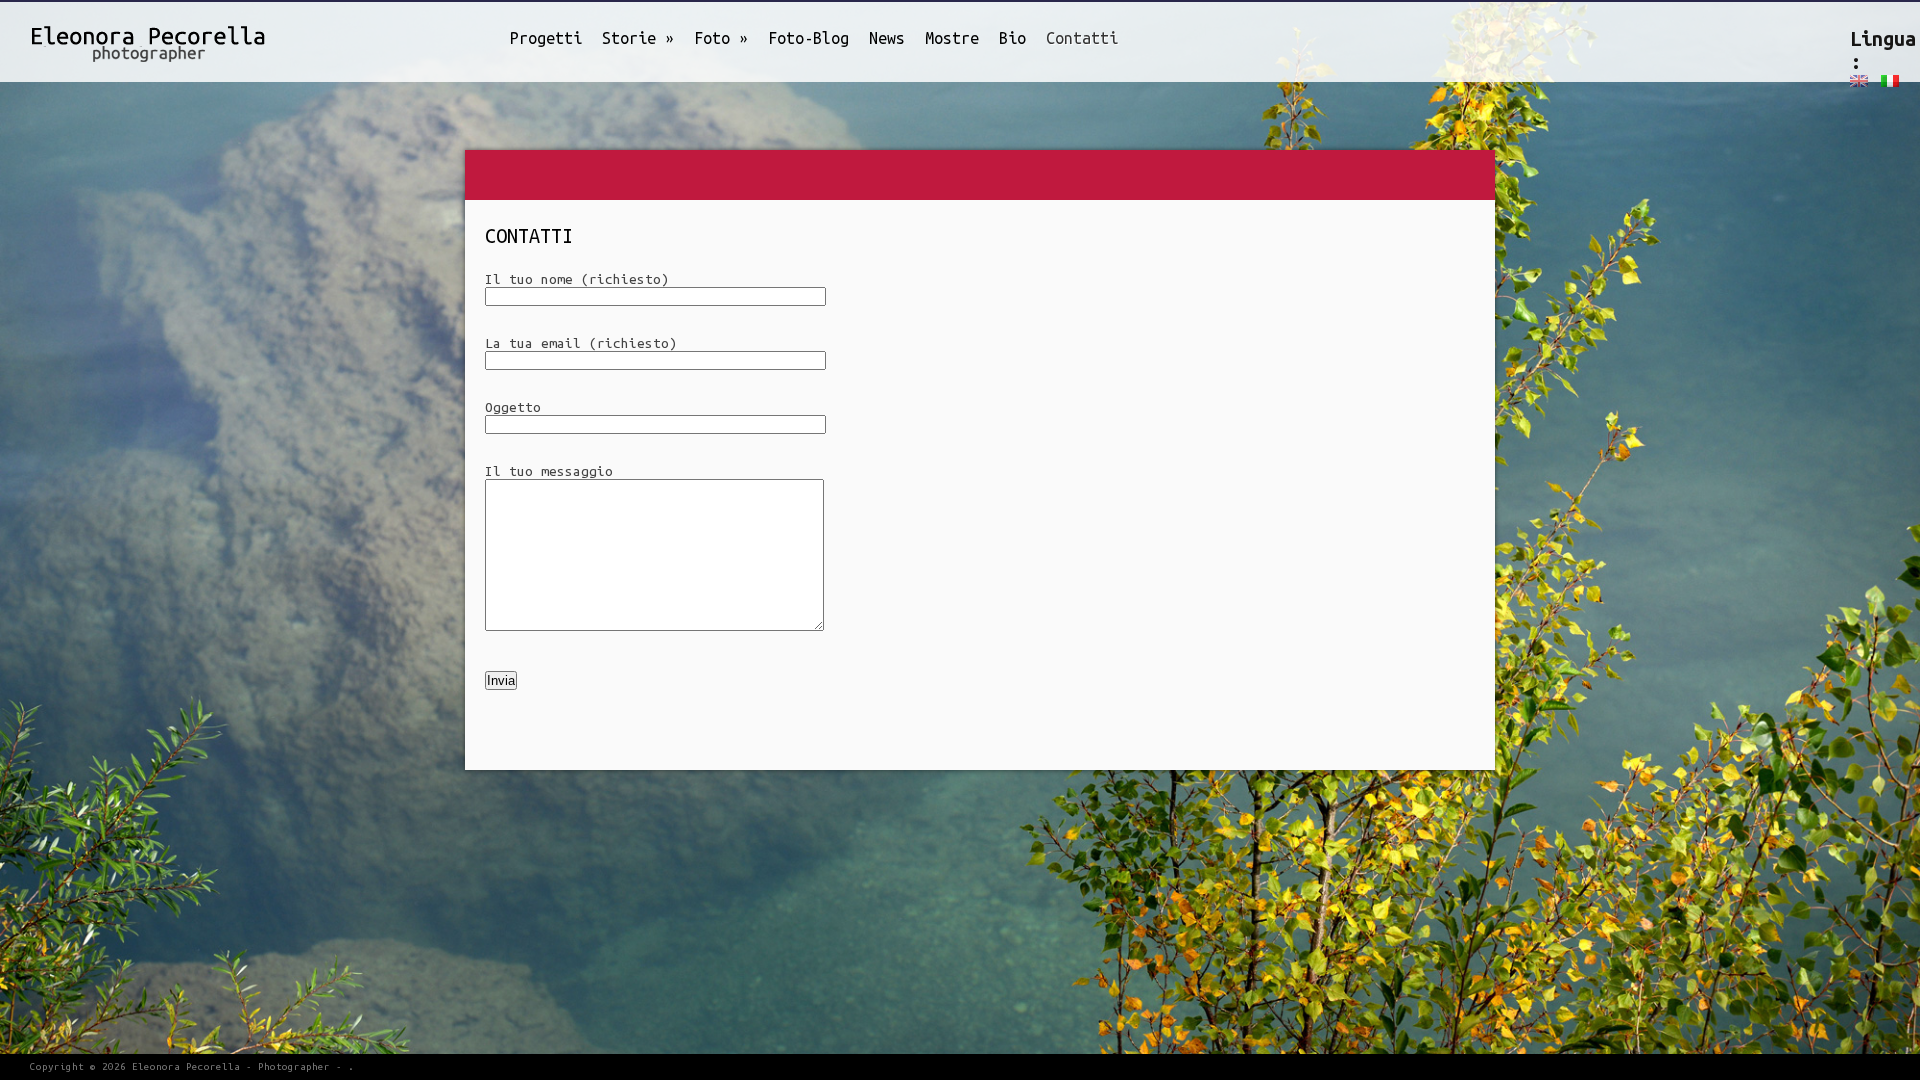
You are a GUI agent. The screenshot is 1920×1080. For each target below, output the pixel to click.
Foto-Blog (808, 38)
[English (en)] (1859, 80)
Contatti (1082, 38)
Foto (721, 38)
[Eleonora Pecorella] (125, 39)
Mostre (952, 38)
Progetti (546, 38)
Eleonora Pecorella (186, 1066)
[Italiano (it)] (1890, 80)
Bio (1012, 38)
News (887, 38)
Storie (638, 38)
